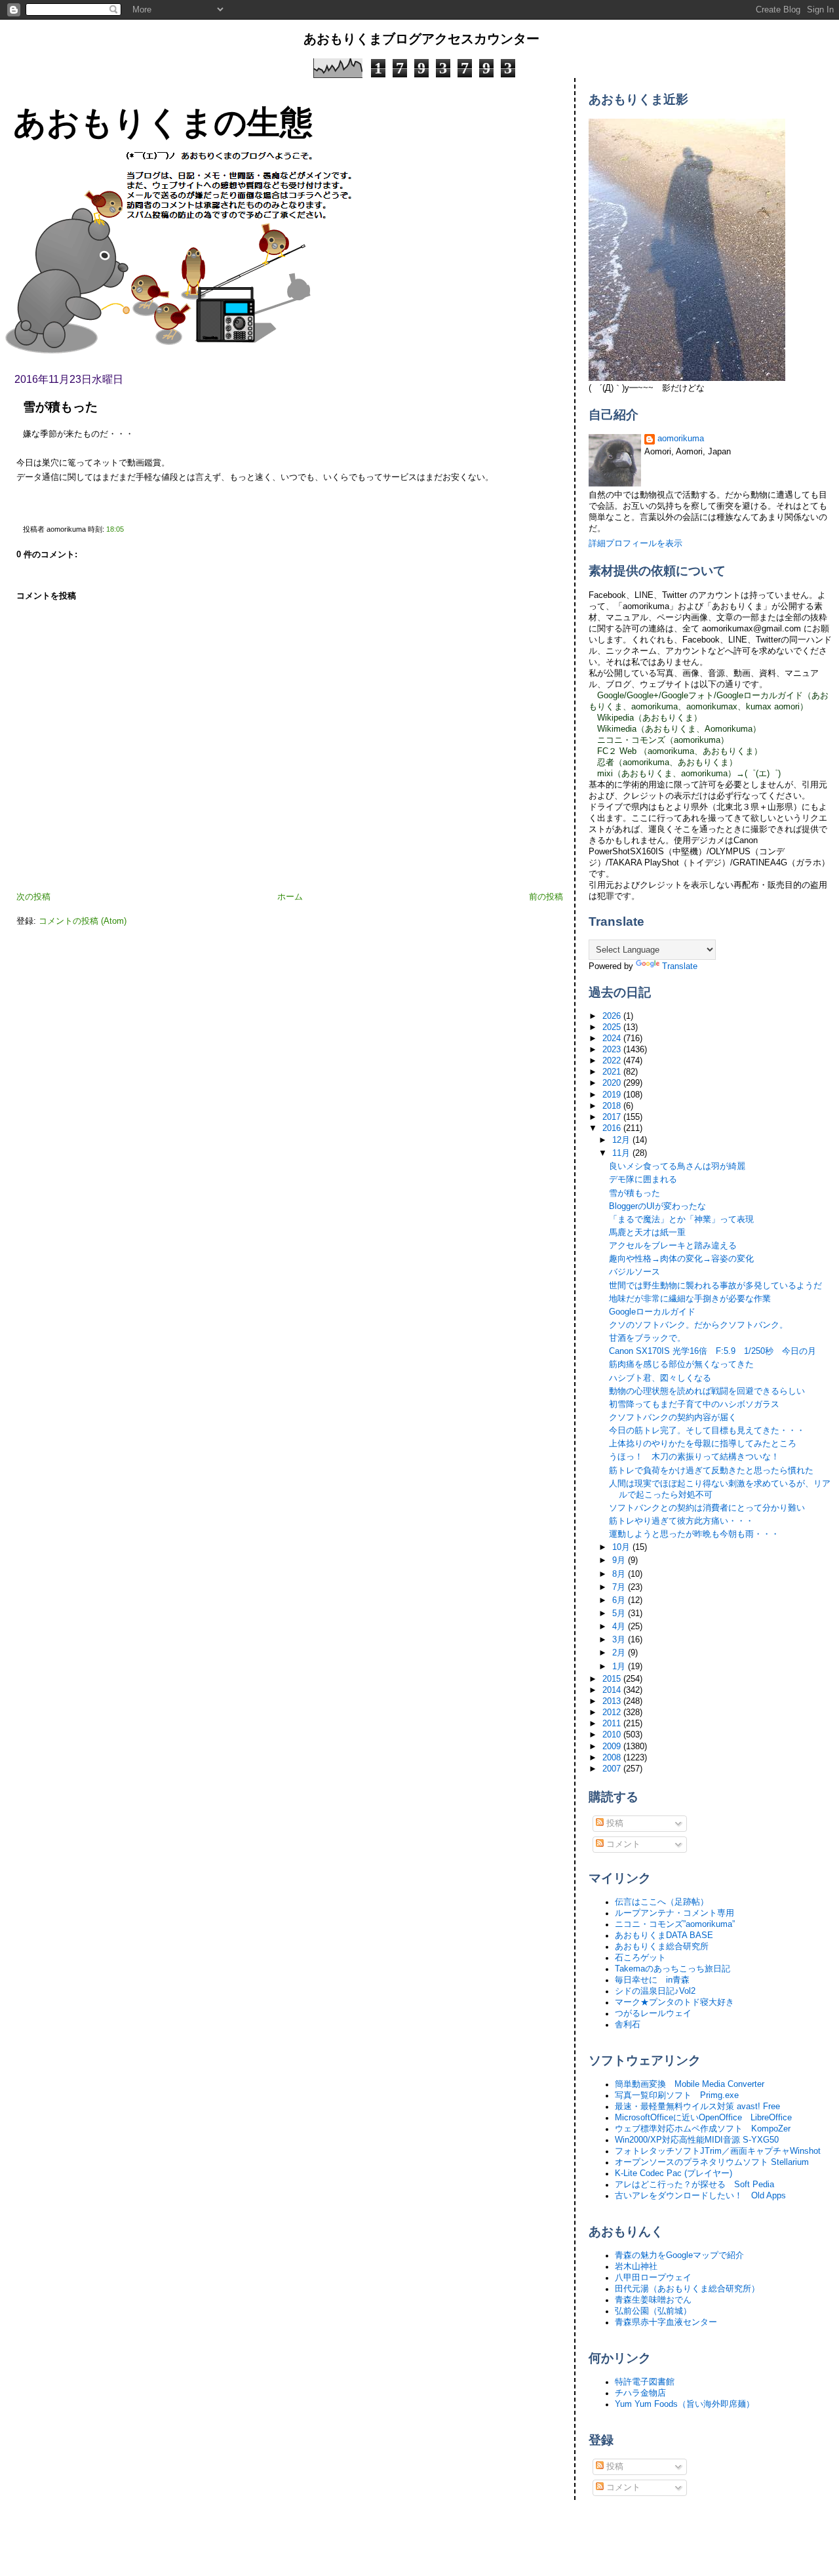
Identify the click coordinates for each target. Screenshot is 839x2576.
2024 (613, 1039)
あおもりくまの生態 (163, 122)
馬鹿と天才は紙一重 (647, 1233)
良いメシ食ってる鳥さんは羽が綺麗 (677, 1166)
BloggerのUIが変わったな (657, 1206)
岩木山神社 (636, 2267)
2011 (613, 1724)
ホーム (290, 897)
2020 (613, 1083)
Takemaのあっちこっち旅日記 (673, 1969)
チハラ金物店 (640, 2393)
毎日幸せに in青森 (652, 1980)
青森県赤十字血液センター (666, 2322)
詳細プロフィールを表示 (635, 544)
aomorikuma (681, 439)
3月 (620, 1640)
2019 (613, 1095)
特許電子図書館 (645, 2382)
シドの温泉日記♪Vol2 (655, 1991)
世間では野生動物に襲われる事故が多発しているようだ (715, 1286)
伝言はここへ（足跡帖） (662, 1902)
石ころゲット (640, 1958)
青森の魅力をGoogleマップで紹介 (679, 2255)
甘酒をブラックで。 (647, 1338)
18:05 (115, 529)
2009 (613, 1747)
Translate (680, 966)
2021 (613, 1072)
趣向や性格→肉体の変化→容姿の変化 (681, 1259)
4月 (620, 1627)
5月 (620, 1614)
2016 (613, 1128)
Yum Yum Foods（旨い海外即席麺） (685, 2404)
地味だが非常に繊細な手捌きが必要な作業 (690, 1299)
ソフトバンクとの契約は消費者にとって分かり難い (707, 1508)
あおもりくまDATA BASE (664, 1935)
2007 (613, 1769)
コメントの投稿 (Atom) (83, 921)
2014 (613, 1690)
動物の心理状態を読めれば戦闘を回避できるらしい (707, 1391)
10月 (622, 1547)
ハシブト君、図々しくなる (660, 1378)
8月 (620, 1574)
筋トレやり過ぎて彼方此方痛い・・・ (681, 1521)
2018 (613, 1106)
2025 (613, 1027)
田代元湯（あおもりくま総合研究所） (687, 2289)
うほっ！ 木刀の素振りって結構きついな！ (694, 1457)
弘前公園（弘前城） (653, 2311)
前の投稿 (546, 897)
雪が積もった (60, 407)
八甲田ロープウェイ (653, 2278)
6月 (620, 1600)
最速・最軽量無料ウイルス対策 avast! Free (697, 2107)
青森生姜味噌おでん (653, 2300)
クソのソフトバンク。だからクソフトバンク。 (698, 1325)
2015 (613, 1679)
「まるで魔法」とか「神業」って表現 (681, 1219)
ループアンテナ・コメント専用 (674, 1913)
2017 (613, 1117)
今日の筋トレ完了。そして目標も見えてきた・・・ (707, 1431)
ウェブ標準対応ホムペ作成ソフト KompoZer (703, 2129)
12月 (622, 1140)
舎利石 (628, 2025)
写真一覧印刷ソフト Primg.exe (677, 2095)
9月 (620, 1560)
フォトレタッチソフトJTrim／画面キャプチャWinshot (718, 2151)
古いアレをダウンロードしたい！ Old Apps (700, 2196)
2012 (613, 1713)
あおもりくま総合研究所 (662, 1947)
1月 (620, 1667)
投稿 (614, 1823)
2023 (613, 1050)
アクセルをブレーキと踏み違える (673, 1246)
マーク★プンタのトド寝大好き (674, 2002)
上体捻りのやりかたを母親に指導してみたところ (703, 1444)
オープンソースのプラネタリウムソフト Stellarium (712, 2162)
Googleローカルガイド (652, 1312)
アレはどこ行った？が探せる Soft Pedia (694, 2185)
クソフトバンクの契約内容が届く (673, 1417)
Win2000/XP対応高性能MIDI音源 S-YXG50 (697, 2140)
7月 (620, 1587)
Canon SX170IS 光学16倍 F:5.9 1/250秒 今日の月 (712, 1351)
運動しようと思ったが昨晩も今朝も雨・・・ (694, 1534)
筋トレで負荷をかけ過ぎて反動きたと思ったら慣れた (711, 1471)
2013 (613, 1701)
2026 (613, 1016)
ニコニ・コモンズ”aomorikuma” (675, 1924)
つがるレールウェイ (653, 2013)
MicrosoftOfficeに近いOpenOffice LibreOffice (703, 2118)
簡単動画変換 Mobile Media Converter (690, 2084)
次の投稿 (33, 897)
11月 (622, 1153)
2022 (613, 1061)
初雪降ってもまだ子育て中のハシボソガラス (694, 1404)
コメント (622, 1844)
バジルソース (634, 1272)
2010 (613, 1735)
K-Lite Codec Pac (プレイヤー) (673, 2173)
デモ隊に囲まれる (643, 1179)
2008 (613, 1758)
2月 (620, 1653)
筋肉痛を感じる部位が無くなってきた (681, 1364)
